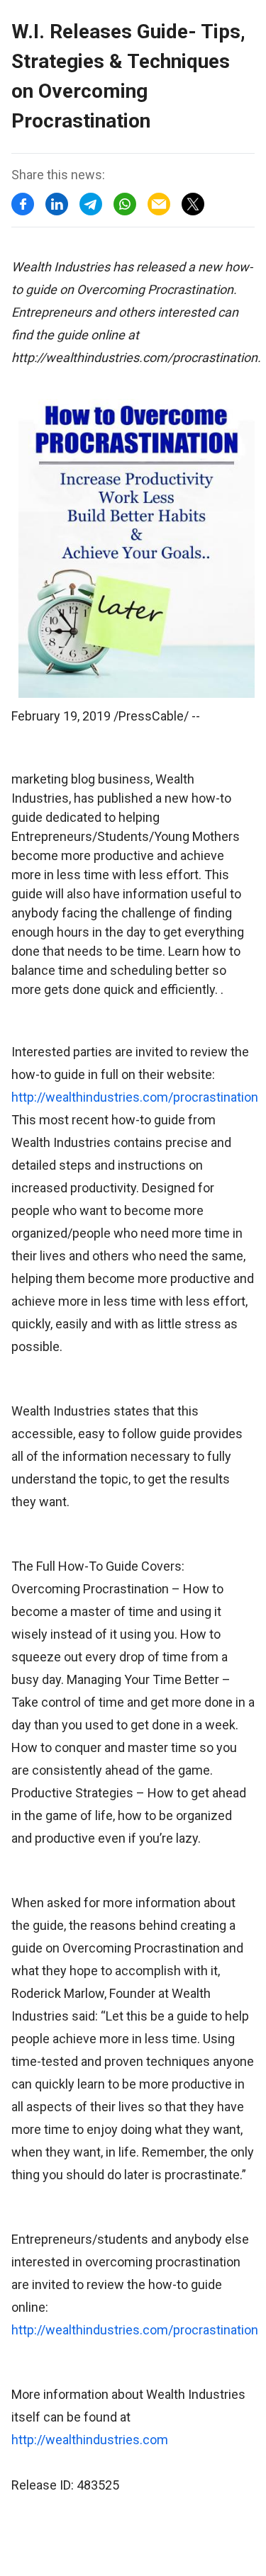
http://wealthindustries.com (90, 2440)
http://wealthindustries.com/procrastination (135, 1097)
